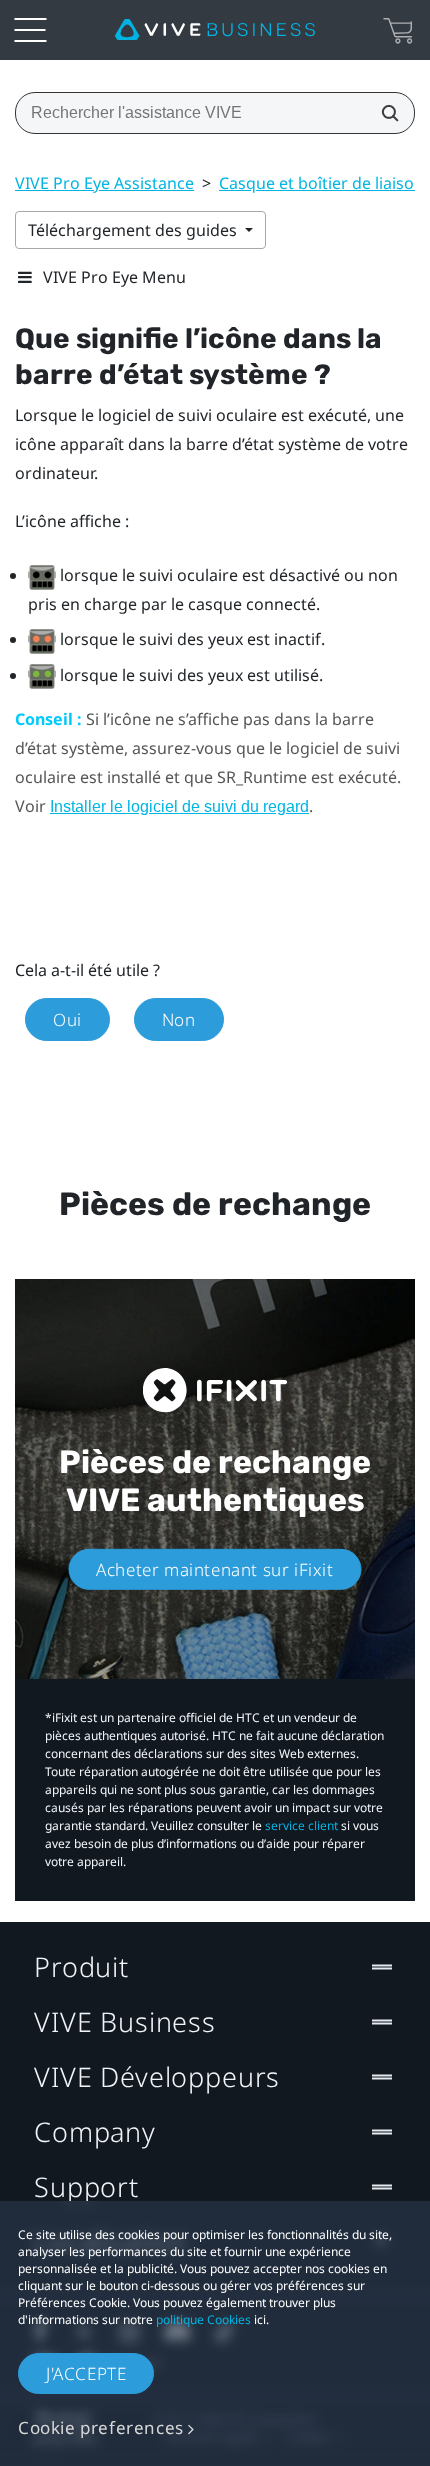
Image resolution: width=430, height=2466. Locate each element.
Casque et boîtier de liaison (321, 183)
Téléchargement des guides (134, 230)
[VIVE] (215, 30)
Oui (67, 1019)
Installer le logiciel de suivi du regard (179, 806)
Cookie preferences (101, 2427)
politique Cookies (203, 2319)
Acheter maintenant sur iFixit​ (214, 1569)
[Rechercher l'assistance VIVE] (384, 113)
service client (301, 1825)
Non (179, 1019)
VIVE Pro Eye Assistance (104, 183)
